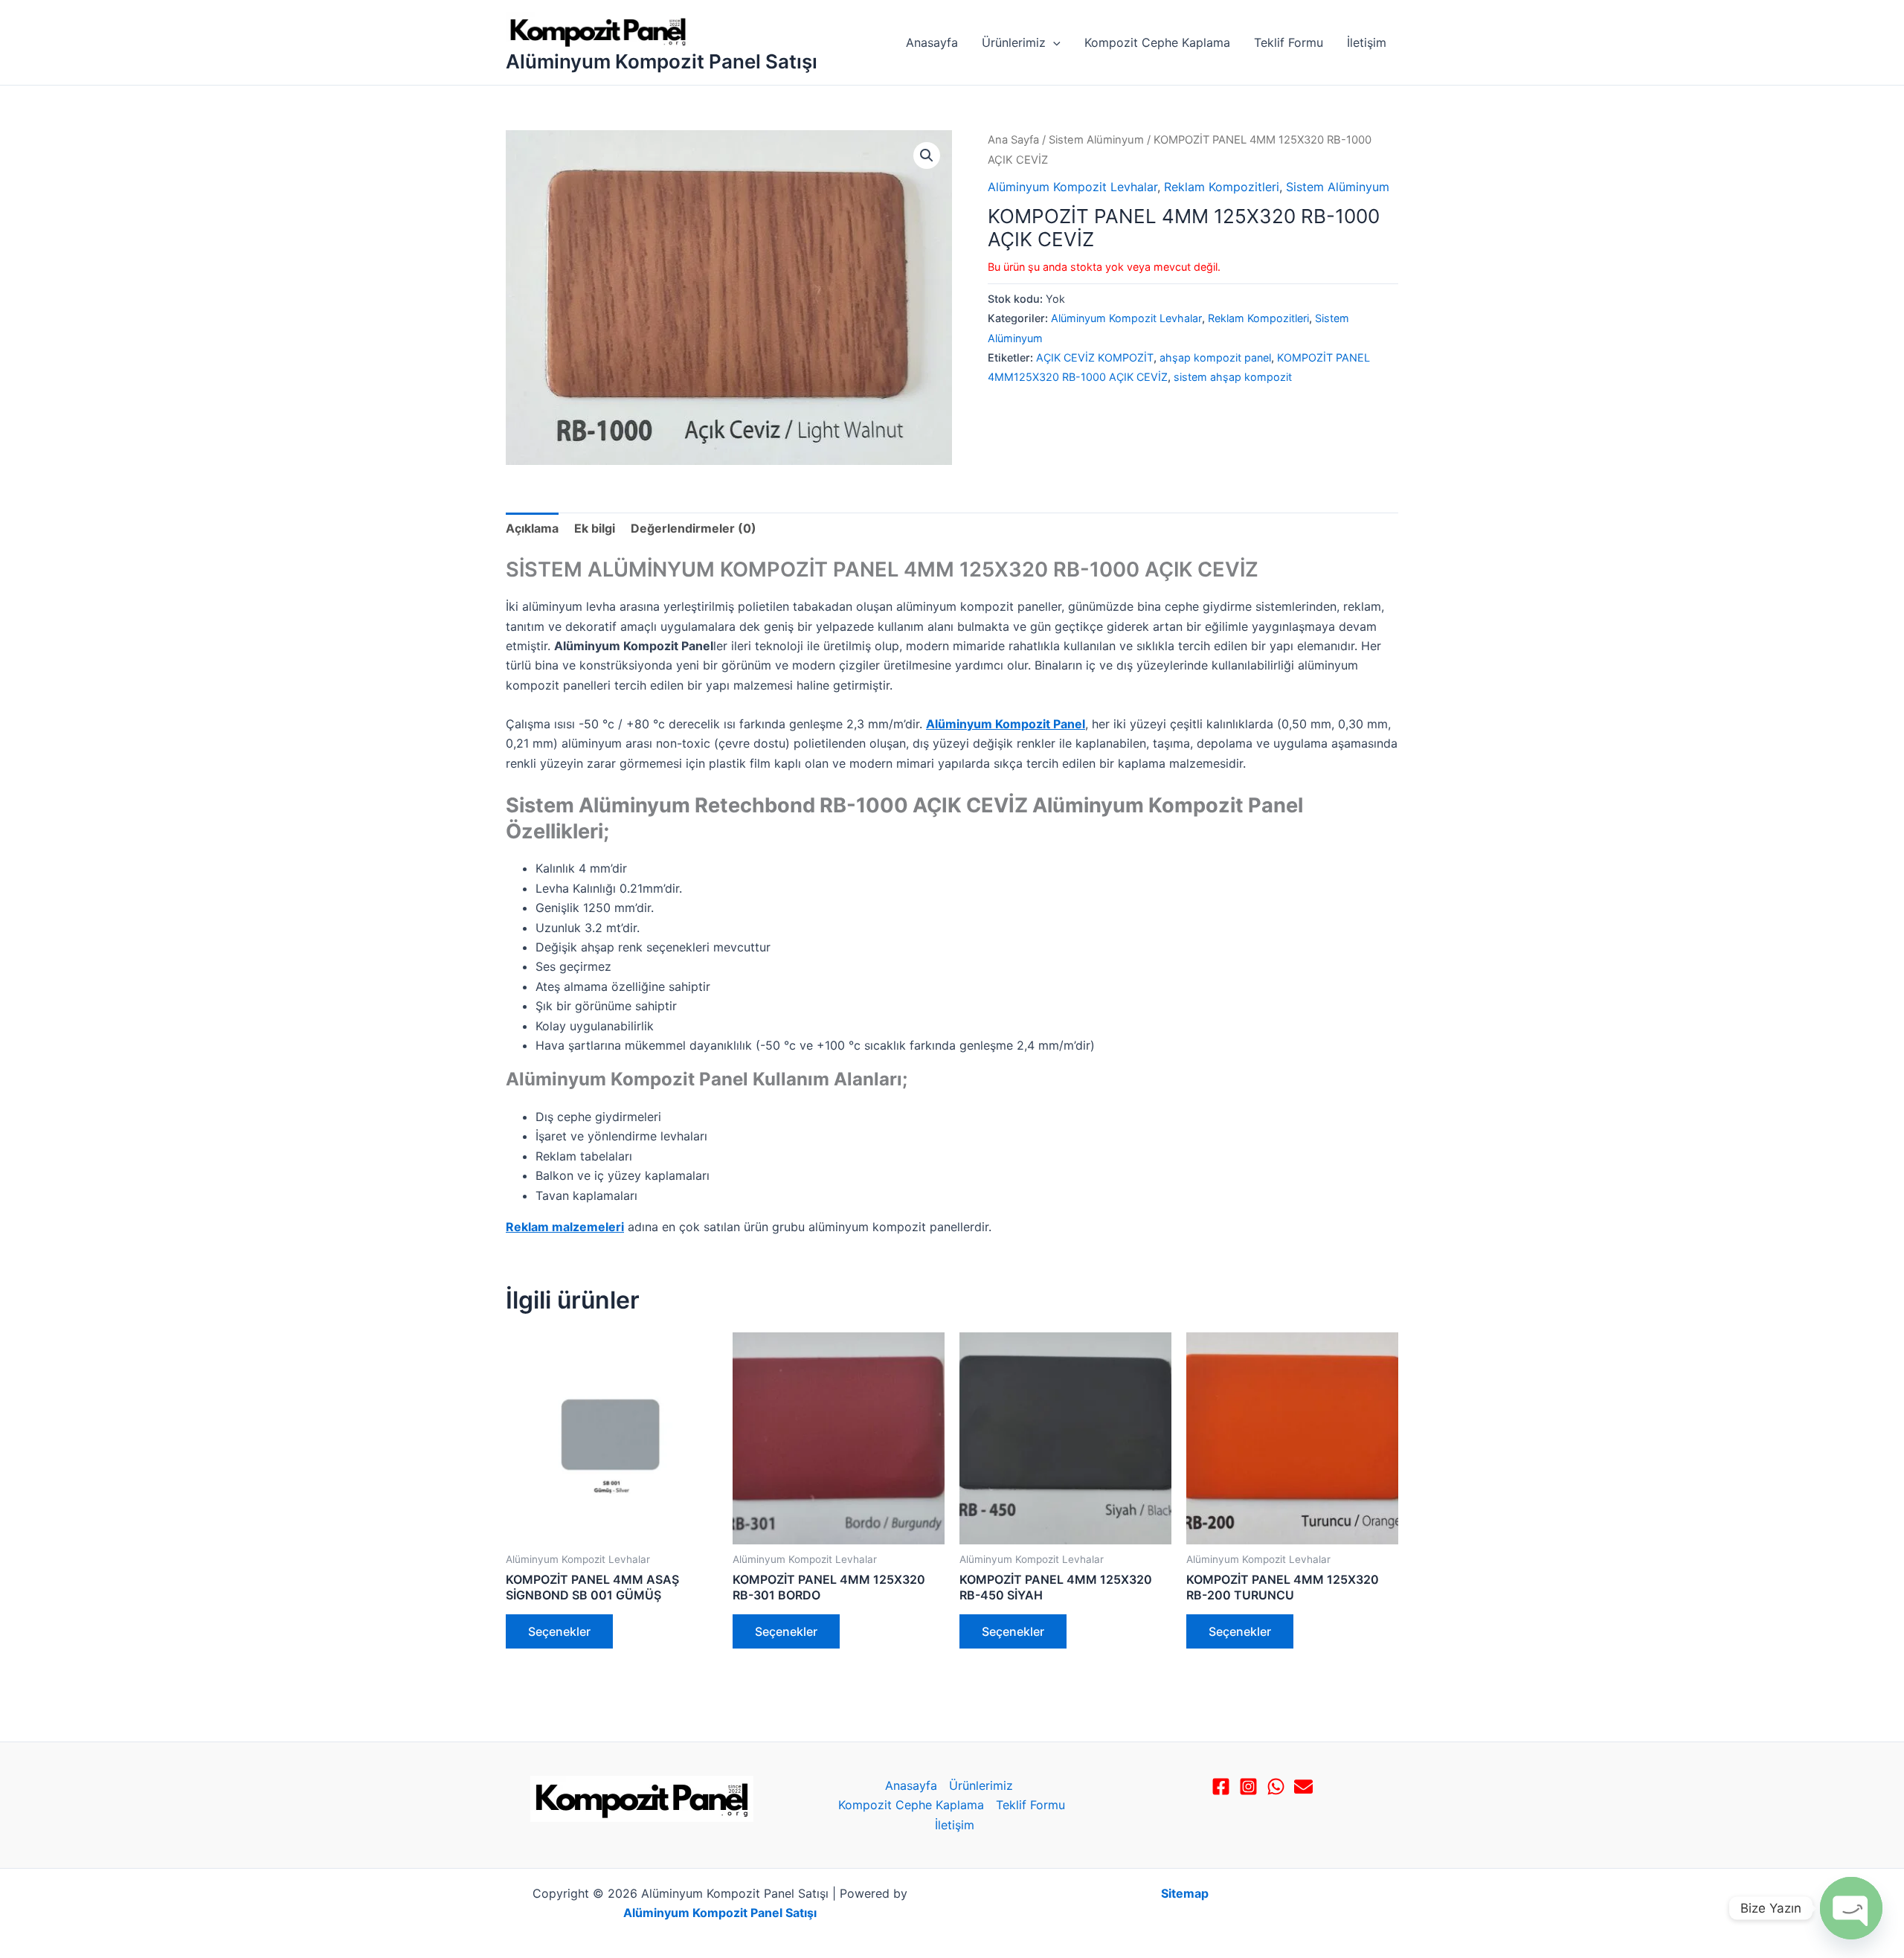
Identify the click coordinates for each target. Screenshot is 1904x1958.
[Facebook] (1221, 1787)
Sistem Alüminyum (1096, 140)
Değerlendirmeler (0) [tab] (694, 528)
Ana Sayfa (1013, 140)
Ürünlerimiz (1014, 42)
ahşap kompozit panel (1215, 357)
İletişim (1367, 42)
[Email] (1303, 1787)
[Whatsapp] (1276, 1787)
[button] (1053, 42)
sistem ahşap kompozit (1233, 377)
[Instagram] (1248, 1787)
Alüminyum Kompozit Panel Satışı (662, 61)
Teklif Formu (1289, 42)
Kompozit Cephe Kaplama (1157, 42)
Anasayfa (932, 42)
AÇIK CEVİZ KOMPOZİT (1095, 357)
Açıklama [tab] (532, 528)
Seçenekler (559, 1631)
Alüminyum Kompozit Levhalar (1072, 187)
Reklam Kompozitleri (1222, 187)
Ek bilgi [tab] (595, 528)
